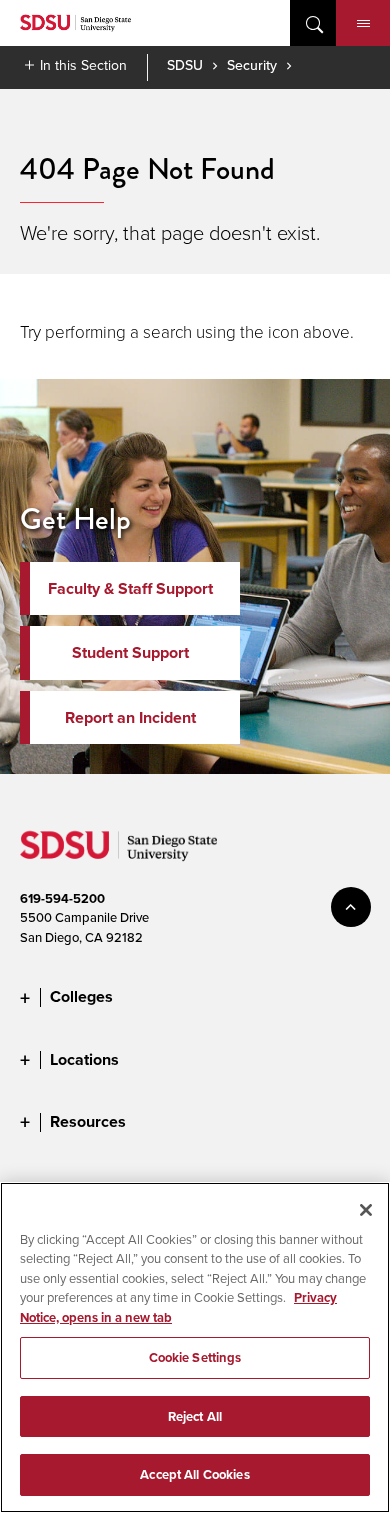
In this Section (83, 65)
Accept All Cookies (194, 1474)
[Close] (366, 1210)
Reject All (195, 1416)
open (313, 23)
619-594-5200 (62, 898)
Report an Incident (130, 717)
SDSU (185, 65)
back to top (351, 907)
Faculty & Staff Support (130, 588)
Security (252, 65)
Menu (363, 23)
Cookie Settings (195, 1357)
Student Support (130, 652)
